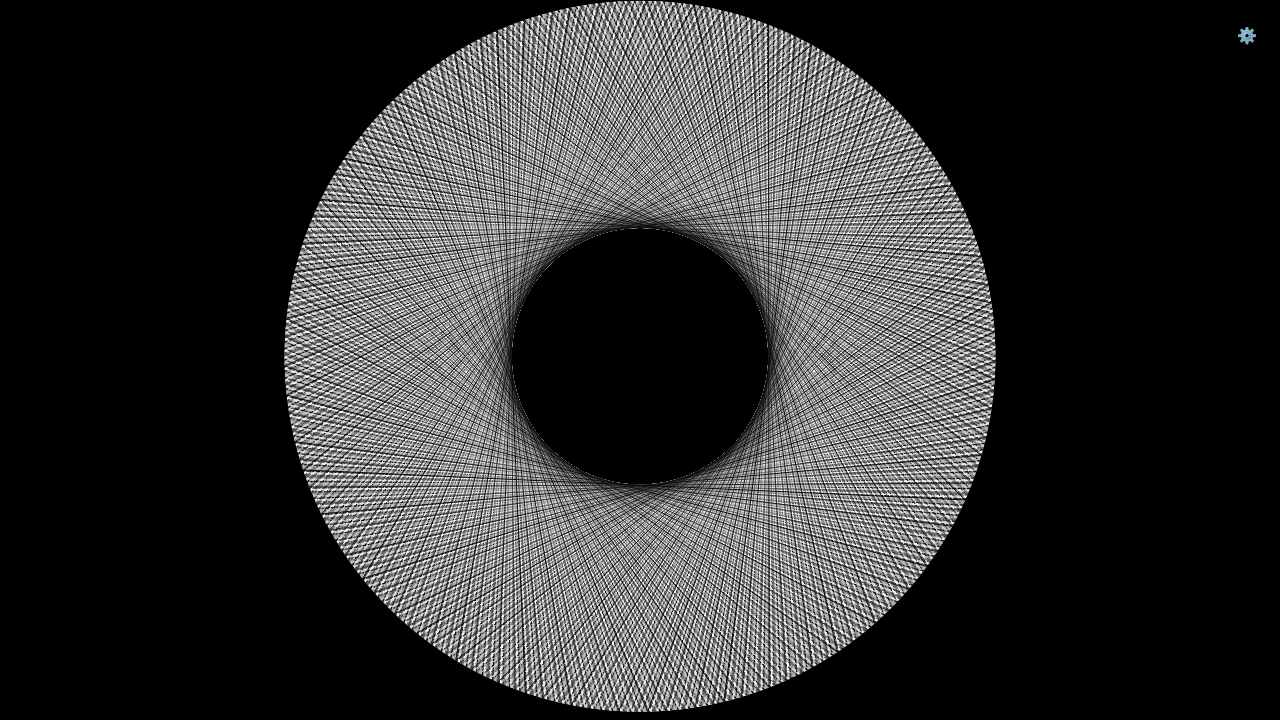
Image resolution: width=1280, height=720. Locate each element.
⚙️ (1247, 35)
